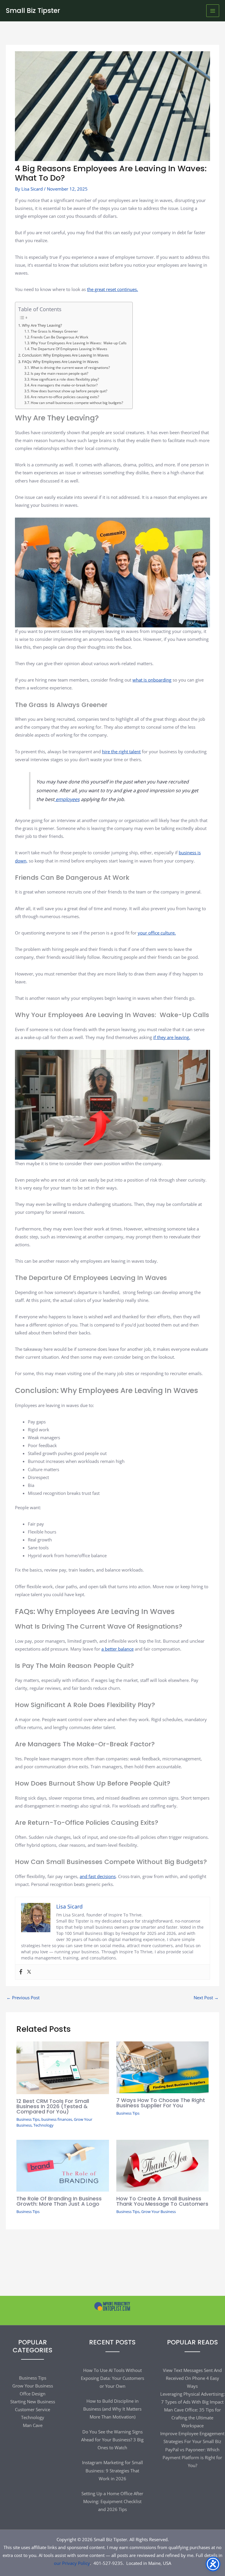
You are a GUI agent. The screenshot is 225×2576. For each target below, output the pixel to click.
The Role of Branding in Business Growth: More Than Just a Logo (59, 2201)
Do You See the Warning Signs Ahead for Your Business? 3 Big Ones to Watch (112, 2440)
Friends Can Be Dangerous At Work (59, 337)
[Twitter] (29, 1972)
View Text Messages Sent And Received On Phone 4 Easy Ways (192, 2378)
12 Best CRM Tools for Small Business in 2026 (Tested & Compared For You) (53, 2106)
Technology (44, 2125)
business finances (57, 2119)
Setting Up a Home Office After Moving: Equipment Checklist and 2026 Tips (112, 2501)
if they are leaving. (172, 1037)
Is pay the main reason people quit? (59, 373)
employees (67, 799)
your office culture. (157, 933)
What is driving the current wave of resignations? (70, 367)
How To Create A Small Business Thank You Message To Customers (162, 2201)
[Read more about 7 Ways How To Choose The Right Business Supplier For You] (162, 2067)
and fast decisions (98, 1876)
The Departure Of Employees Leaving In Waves (69, 349)
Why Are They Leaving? (42, 325)
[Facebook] (21, 1972)
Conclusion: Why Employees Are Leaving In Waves (65, 355)
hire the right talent (121, 752)
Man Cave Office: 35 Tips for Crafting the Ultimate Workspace (192, 2418)
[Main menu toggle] (213, 11)
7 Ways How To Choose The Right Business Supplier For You (161, 2103)
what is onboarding (152, 680)
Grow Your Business (158, 2212)
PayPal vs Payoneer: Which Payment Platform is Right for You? (192, 2457)
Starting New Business (33, 2402)
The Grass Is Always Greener (54, 331)
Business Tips (28, 2119)
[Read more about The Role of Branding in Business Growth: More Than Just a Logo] (63, 2165)
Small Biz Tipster (33, 11)
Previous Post (23, 1998)
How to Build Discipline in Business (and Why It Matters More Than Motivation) (112, 2409)
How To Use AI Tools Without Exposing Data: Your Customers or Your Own (112, 2378)
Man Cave (33, 2425)
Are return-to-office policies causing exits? (65, 397)
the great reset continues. (112, 289)
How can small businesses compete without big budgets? (77, 403)
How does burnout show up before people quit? (69, 391)
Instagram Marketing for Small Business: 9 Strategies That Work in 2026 (112, 2470)
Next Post (206, 1998)
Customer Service (33, 2409)
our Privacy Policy (72, 2563)
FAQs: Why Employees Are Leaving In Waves (60, 362)
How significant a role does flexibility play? (65, 379)
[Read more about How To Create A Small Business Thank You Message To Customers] (162, 2165)
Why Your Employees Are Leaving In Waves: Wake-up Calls (79, 343)
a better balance (117, 1649)
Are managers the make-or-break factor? (64, 385)
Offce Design (33, 2394)
